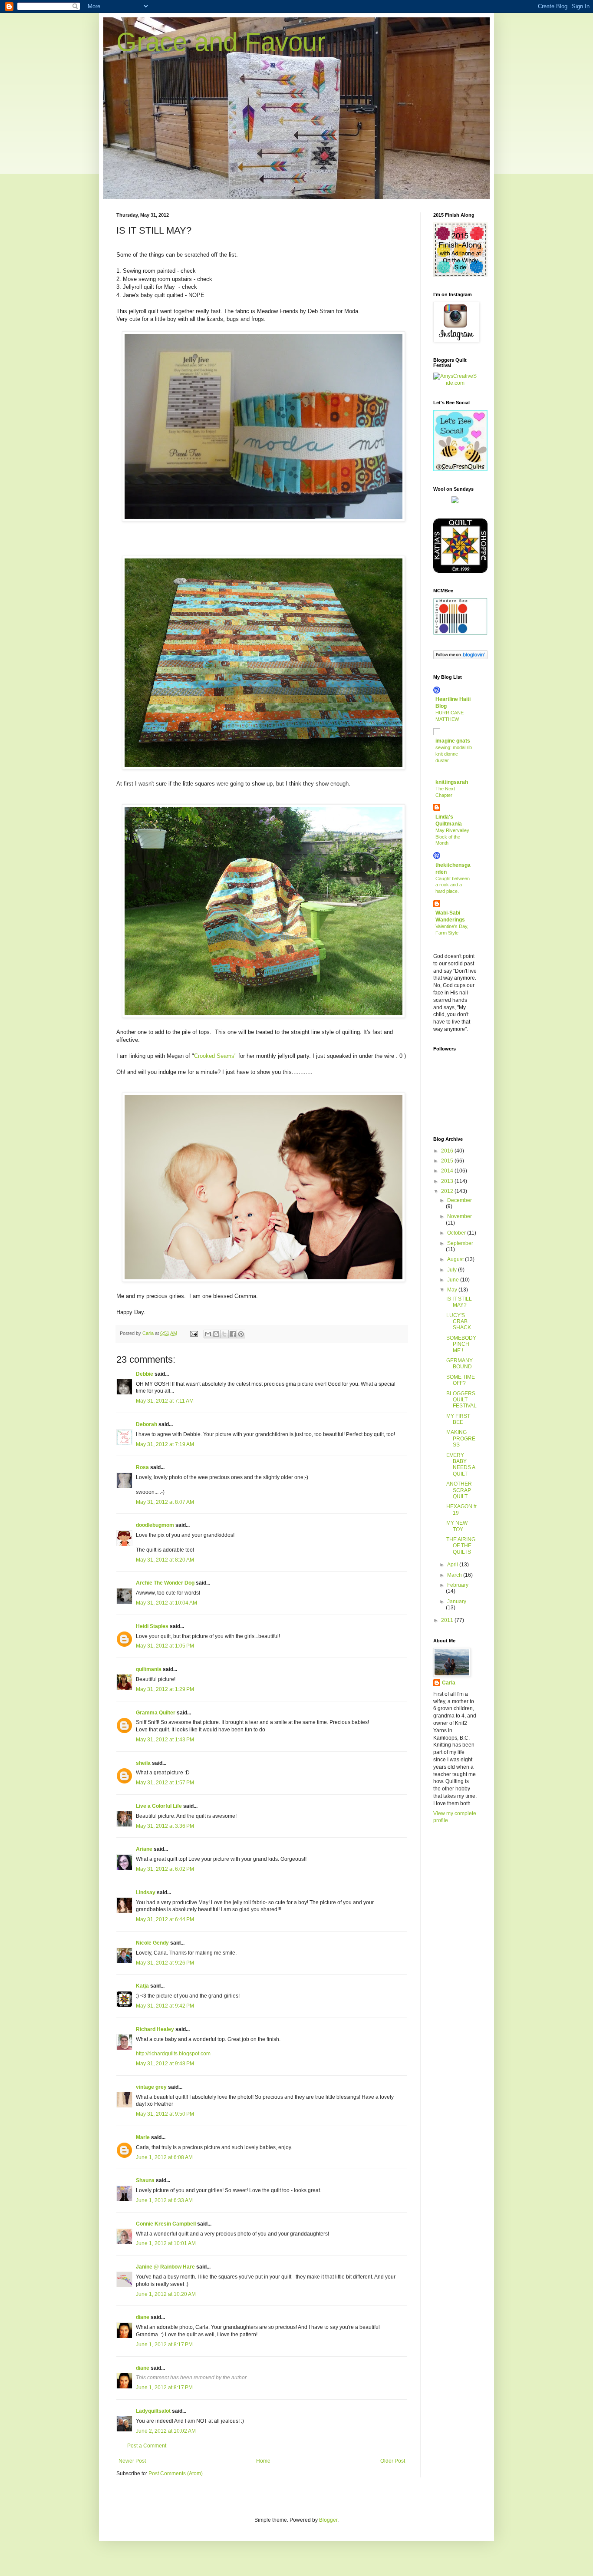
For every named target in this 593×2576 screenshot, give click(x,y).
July (453, 1270)
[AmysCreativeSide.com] (455, 383)
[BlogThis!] (216, 1334)
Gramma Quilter (156, 1713)
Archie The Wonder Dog (165, 1583)
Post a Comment (147, 2446)
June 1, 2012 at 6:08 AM (164, 2157)
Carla (449, 1683)
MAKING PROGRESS (461, 1438)
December (460, 1200)
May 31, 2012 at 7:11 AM (165, 1401)
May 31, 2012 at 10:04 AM (166, 1603)
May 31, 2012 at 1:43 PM (165, 1740)
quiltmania (149, 1669)
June (454, 1280)
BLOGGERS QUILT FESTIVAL (461, 1400)
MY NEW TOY (457, 1526)
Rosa (142, 1467)
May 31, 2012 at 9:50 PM (165, 2114)
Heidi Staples (152, 1626)
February (458, 1585)
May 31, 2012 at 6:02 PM (165, 1869)
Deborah (147, 1424)
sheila (143, 1763)
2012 (448, 1191)
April (453, 1565)
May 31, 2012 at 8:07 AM (165, 1502)
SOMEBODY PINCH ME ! (461, 1344)
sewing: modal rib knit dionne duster (454, 754)
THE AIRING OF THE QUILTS (461, 1546)
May (453, 1290)
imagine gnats (453, 741)
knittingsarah (452, 782)
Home (263, 2461)
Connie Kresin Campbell (166, 2224)
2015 (448, 1161)
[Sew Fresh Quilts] (460, 469)
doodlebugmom (155, 1525)
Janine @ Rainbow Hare (165, 2267)
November (460, 1216)
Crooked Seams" (215, 1056)
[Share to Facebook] (233, 1334)
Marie (143, 2137)
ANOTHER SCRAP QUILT (459, 1490)
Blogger (328, 2520)
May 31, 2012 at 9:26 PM (165, 1963)
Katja (142, 1986)
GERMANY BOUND (460, 1364)
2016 (448, 1151)
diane (143, 2317)
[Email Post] (194, 1333)
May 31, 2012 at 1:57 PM (165, 1783)
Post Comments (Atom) (176, 2474)
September (460, 1243)
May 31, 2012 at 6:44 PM (165, 1919)
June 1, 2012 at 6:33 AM (164, 2200)
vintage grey (151, 2087)
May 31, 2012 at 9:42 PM (165, 2006)
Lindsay (146, 1892)
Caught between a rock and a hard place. (453, 885)
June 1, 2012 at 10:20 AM (166, 2294)
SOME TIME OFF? (461, 1380)
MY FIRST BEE (458, 1419)
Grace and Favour (221, 42)
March (455, 1575)
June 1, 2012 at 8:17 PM (164, 2345)
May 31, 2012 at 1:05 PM (165, 1646)
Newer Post (132, 2461)
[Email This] (208, 1334)
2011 (448, 1620)
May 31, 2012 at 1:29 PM (165, 1689)
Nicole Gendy (152, 1943)
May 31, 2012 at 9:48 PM (165, 2064)
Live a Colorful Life (159, 1806)
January (457, 1602)
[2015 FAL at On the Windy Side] (460, 275)
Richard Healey (155, 2029)
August (456, 1259)
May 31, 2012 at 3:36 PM (165, 1826)
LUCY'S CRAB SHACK (459, 1322)
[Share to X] (224, 1334)
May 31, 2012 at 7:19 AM (165, 1444)
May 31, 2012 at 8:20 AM (165, 1560)
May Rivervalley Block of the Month (452, 837)
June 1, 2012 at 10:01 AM (166, 2243)
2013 (448, 1181)
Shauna (145, 2180)
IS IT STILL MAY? (459, 1302)
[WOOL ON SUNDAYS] (455, 502)
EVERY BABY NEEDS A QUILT (461, 1465)
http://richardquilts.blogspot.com (173, 2054)
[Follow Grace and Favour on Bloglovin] (460, 657)
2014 (448, 1171)
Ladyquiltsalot (153, 2411)
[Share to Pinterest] (241, 1334)
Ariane (144, 1849)
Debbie (145, 1374)
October (457, 1233)
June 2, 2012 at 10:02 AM (166, 2431)
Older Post (393, 2461)
